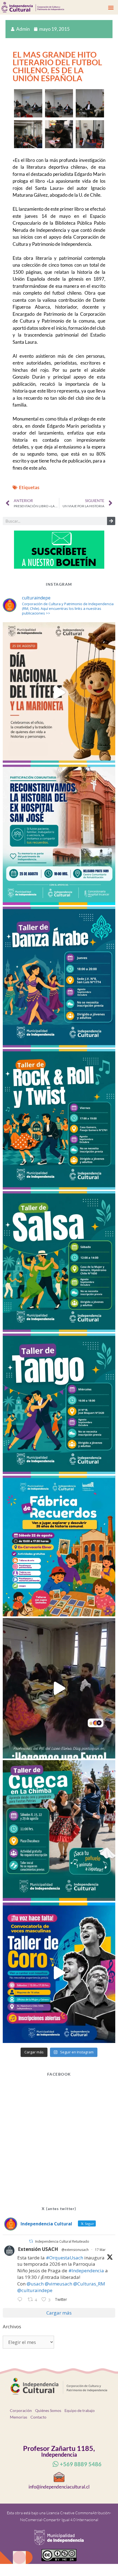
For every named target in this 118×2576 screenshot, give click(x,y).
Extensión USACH (38, 2249)
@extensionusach (75, 2250)
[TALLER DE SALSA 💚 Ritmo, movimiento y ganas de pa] (59, 1262)
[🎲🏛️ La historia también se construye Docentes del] (59, 1688)
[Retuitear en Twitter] (31, 2241)
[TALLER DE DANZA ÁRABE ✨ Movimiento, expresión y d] (59, 977)
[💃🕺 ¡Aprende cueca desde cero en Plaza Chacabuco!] (59, 1830)
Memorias (19, 2417)
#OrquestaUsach (64, 2258)
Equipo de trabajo (80, 2410)
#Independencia (86, 2271)
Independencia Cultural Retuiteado (62, 2241)
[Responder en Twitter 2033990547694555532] (21, 2300)
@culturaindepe (35, 2290)
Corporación (21, 2410)
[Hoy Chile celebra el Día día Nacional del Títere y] (59, 693)
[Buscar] (111, 521)
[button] (111, 7)
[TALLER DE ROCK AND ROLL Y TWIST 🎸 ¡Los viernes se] (59, 1119)
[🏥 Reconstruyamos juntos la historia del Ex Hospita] (59, 835)
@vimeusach (58, 2284)
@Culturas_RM (89, 2284)
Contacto (38, 2417)
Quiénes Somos (48, 2410)
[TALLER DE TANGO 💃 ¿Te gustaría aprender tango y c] (59, 1404)
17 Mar (100, 2250)
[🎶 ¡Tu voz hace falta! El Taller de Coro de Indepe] (59, 1973)
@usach (35, 2284)
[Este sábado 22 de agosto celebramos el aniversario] (59, 1546)
